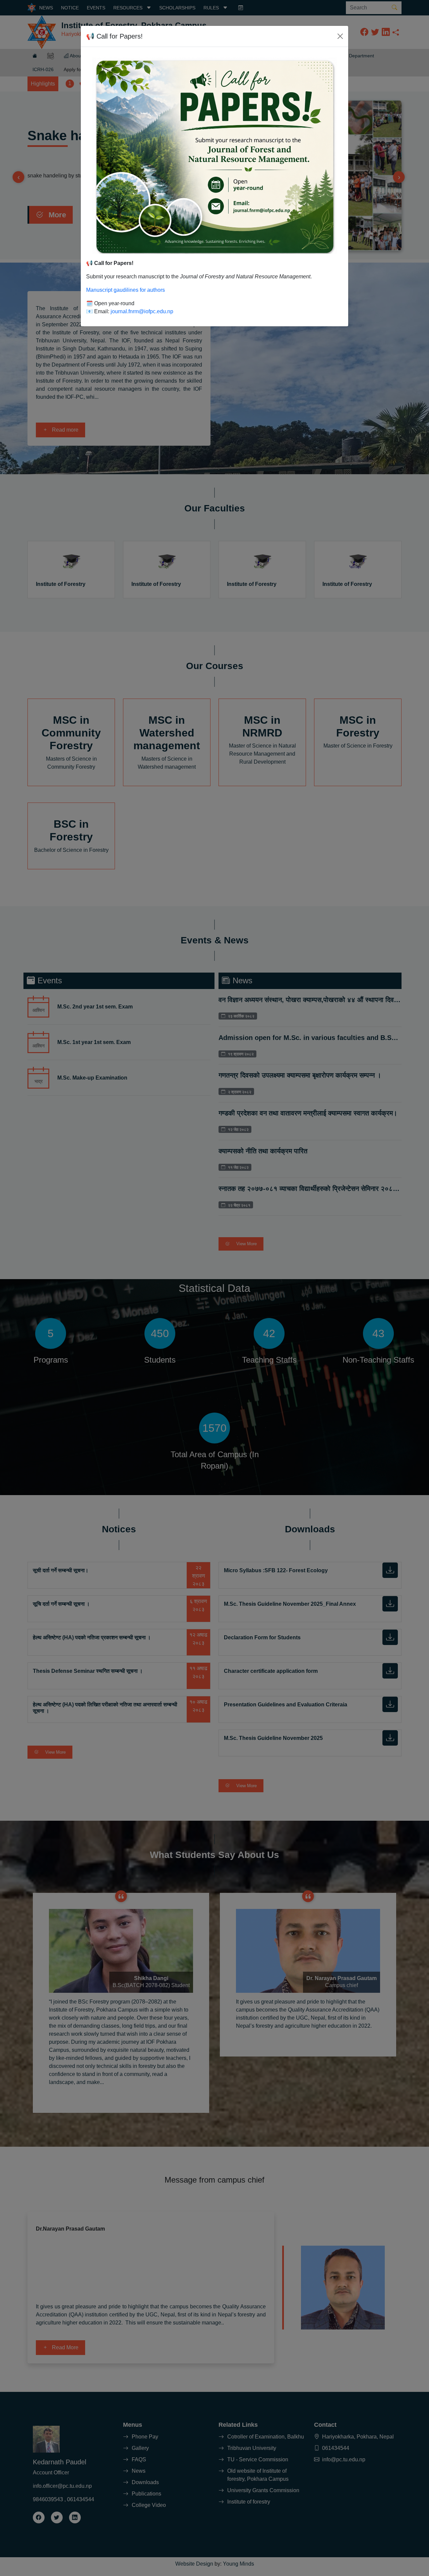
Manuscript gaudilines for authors (126, 290)
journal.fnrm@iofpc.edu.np (142, 311)
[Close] (340, 36)
